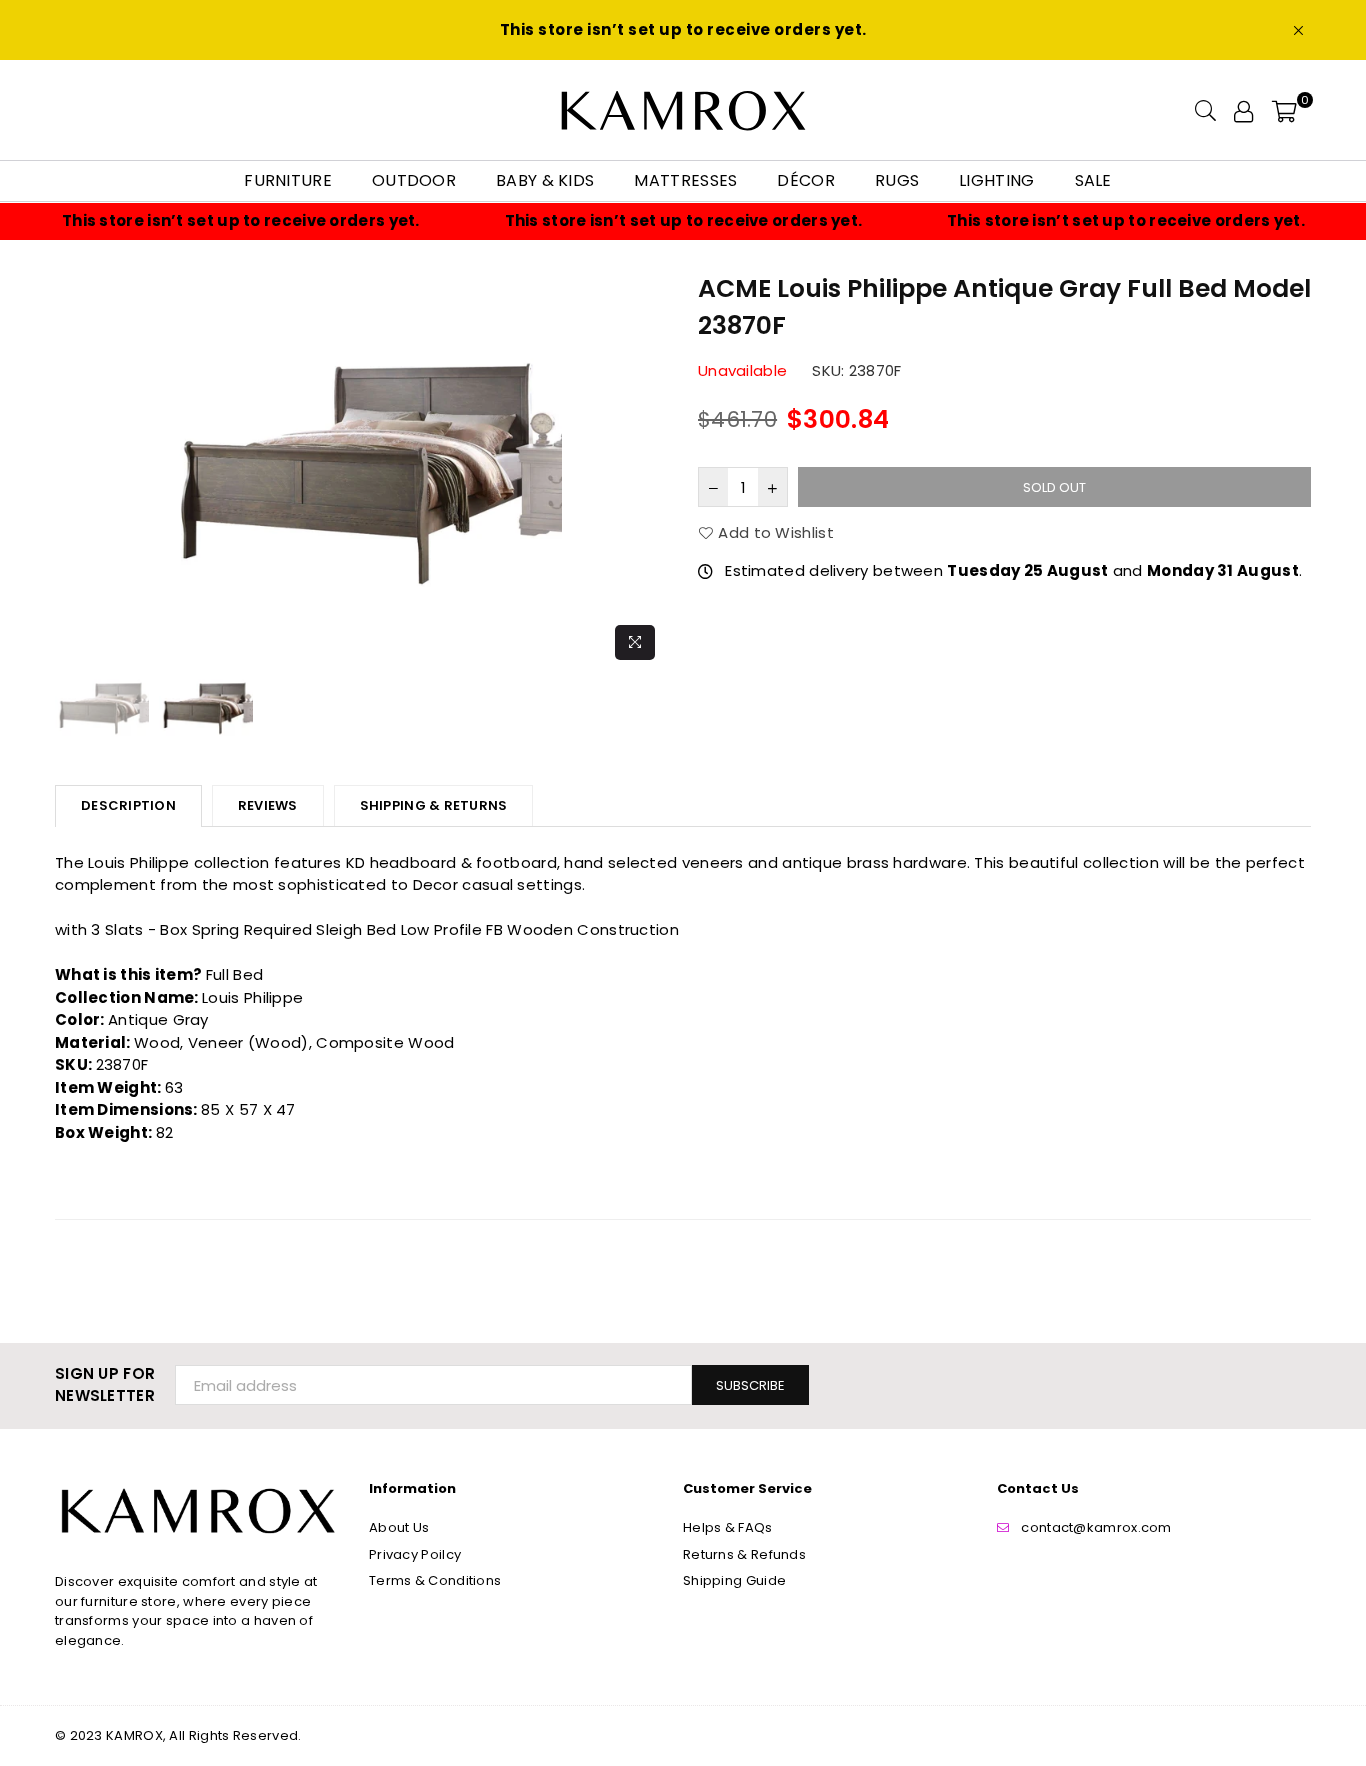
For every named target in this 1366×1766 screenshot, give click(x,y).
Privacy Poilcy (415, 1554)
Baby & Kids (545, 180)
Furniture (288, 180)
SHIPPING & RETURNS (434, 805)
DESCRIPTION (128, 805)
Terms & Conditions (435, 1580)
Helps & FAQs (728, 1527)
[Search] (1205, 110)
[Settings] (1243, 110)
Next (650, 469)
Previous (72, 469)
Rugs (897, 180)
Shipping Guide (734, 1580)
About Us (399, 1527)
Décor (806, 180)
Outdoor (414, 180)
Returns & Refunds (744, 1554)
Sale (1093, 180)
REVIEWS (268, 805)
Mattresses (685, 180)
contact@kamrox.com (1096, 1527)
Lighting (996, 180)
